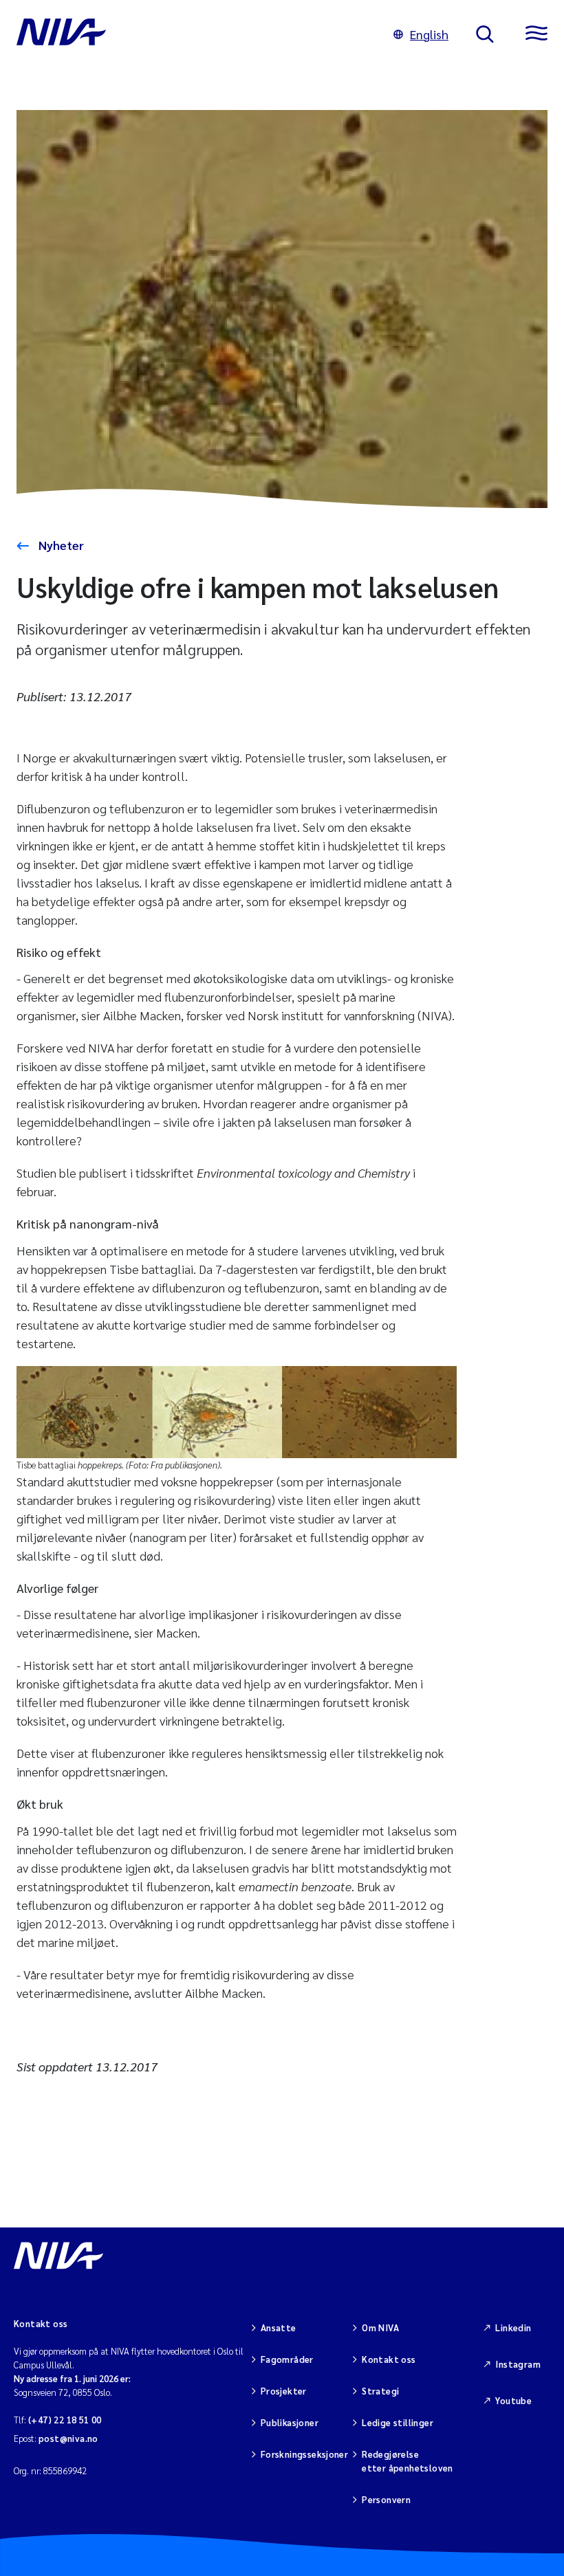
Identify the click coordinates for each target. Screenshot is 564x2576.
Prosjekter (284, 2391)
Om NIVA (380, 2327)
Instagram (518, 2364)
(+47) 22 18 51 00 (65, 2420)
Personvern (386, 2499)
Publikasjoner (290, 2422)
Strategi (380, 2391)
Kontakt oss (389, 2359)
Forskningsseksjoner (304, 2454)
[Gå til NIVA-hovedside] (191, 34)
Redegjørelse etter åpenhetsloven (407, 2461)
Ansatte (279, 2327)
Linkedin (513, 2327)
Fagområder (287, 2359)
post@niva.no (68, 2438)
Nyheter (60, 545)
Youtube (513, 2400)
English (429, 34)
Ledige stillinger (398, 2422)
